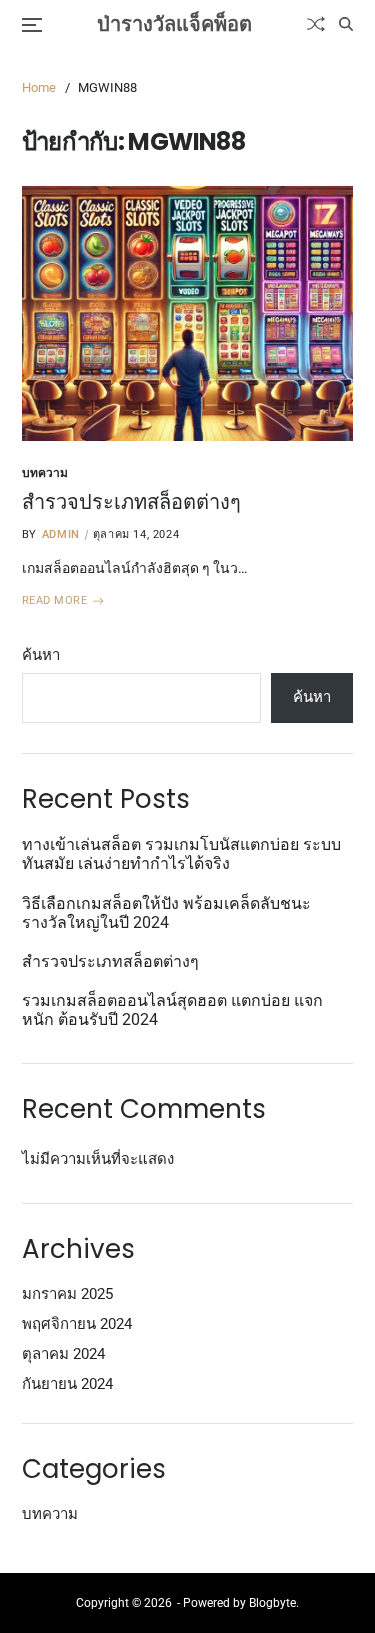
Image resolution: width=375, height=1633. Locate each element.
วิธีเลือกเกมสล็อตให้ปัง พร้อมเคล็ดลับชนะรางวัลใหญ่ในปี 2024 (166, 913)
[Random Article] (316, 24)
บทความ (45, 472)
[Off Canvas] (32, 25)
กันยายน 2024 (67, 1384)
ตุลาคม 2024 (63, 1354)
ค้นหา (41, 655)
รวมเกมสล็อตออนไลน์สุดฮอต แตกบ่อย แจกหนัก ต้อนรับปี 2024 (172, 1010)
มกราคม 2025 (67, 1294)
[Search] (346, 24)
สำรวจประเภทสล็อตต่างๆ (131, 502)
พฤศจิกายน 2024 (77, 1324)
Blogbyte (272, 1603)
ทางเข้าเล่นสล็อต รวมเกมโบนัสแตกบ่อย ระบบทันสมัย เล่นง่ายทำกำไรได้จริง (181, 854)
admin (61, 534)
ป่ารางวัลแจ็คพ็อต (174, 24)
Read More (55, 601)
